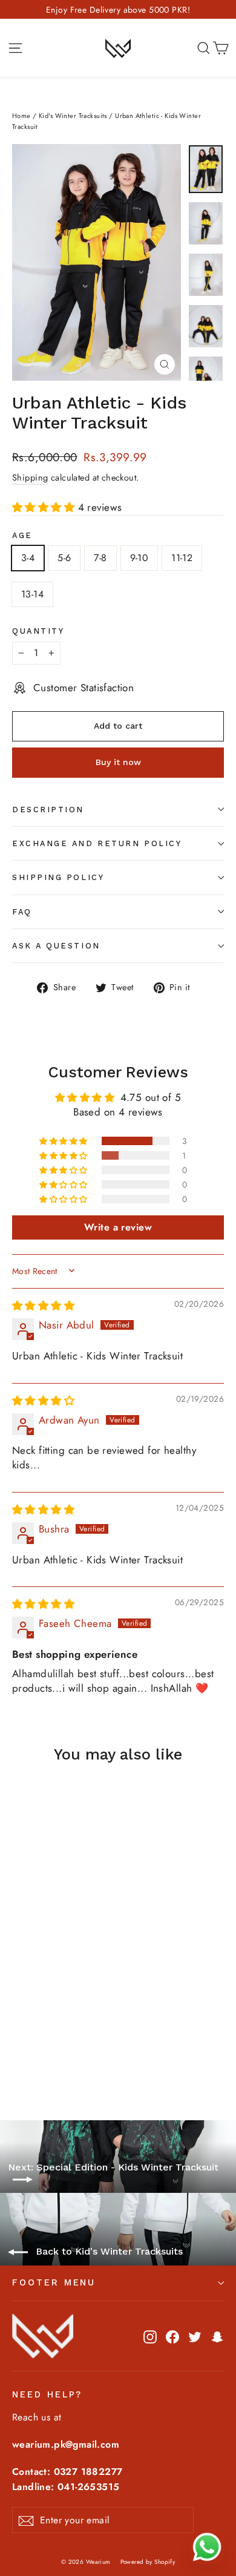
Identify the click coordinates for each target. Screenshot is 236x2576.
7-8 (100, 558)
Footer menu (54, 2282)
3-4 (28, 558)
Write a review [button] (118, 1227)
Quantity (38, 631)
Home (21, 116)
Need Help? (47, 2394)
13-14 (32, 594)
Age (22, 535)
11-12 (182, 558)
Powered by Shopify (148, 2562)
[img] (43, 1306)
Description (48, 810)
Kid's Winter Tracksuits (73, 116)
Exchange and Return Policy (97, 843)
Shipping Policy (58, 877)
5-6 (64, 558)
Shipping (30, 478)
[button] (45, 507)
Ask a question (56, 946)
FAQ (22, 912)
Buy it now (118, 762)
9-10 (139, 558)
